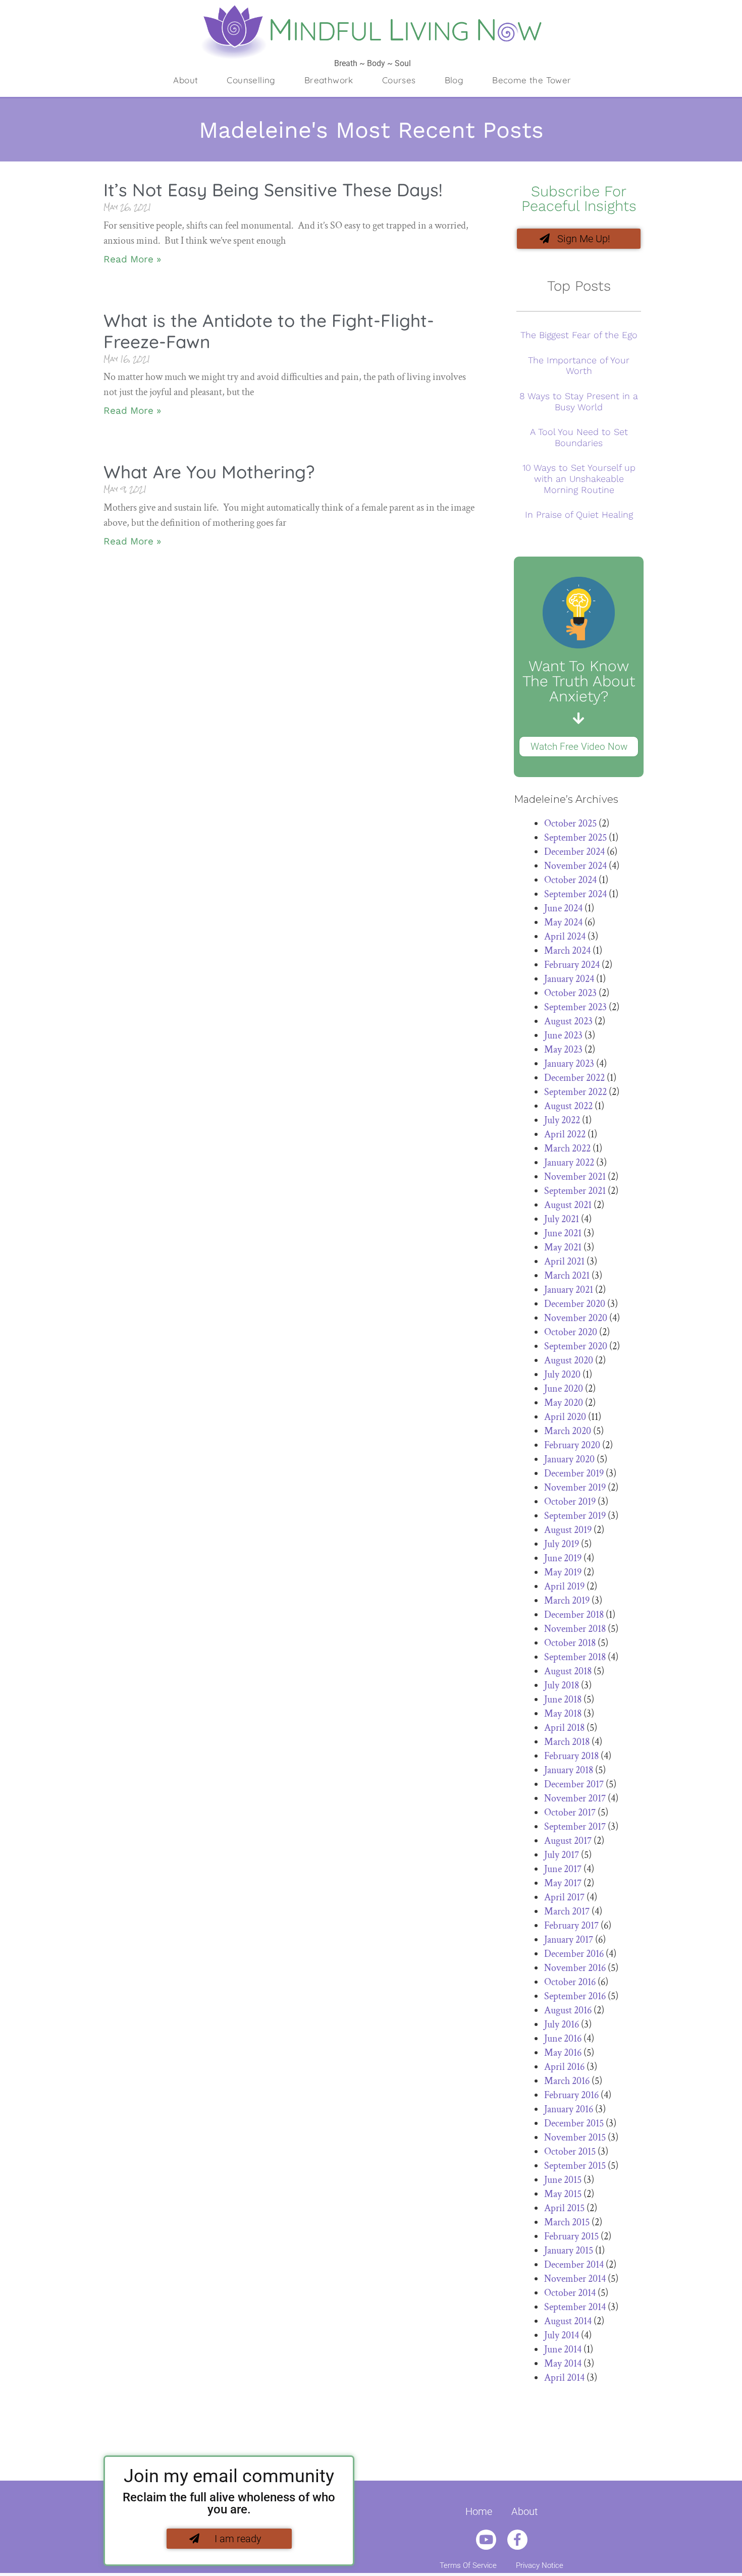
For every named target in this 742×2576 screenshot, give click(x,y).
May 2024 (563, 922)
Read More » (132, 259)
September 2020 (576, 1346)
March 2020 (568, 1431)
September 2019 (575, 1516)
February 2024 (572, 965)
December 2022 (574, 1078)
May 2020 (564, 1403)
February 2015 (571, 2236)
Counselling (251, 80)
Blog (454, 80)
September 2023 (575, 1007)
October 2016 (570, 1982)
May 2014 (563, 2364)
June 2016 (563, 2039)
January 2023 (569, 1064)
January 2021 (569, 1290)
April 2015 (564, 2208)
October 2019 (570, 1502)
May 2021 (563, 1247)
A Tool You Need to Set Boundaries (579, 437)
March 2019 (567, 1601)
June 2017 (563, 1869)
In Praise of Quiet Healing (579, 514)
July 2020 (562, 1375)
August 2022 (568, 1106)
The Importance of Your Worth (579, 366)
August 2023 (568, 1021)
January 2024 (569, 979)
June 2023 (563, 1035)
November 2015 (575, 2137)
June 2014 (563, 2349)
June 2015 (563, 2180)
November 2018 (575, 1629)
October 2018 (570, 1643)
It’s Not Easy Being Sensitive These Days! (273, 190)
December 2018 (574, 1615)
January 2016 (569, 2109)
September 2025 (575, 838)
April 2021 (564, 1262)
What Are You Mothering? (209, 472)
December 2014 (574, 2265)
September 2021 (575, 1191)
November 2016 (575, 1968)
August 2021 (568, 1205)
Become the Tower (532, 80)
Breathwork (329, 80)
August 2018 (568, 1671)
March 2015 (567, 2222)
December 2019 (574, 1473)
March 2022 (567, 1148)
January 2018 (569, 1770)
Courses (399, 80)
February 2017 (571, 1926)
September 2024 (575, 894)
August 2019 (568, 1530)
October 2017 (570, 1813)
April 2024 (565, 937)
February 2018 (571, 1756)
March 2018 (567, 1742)
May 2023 (563, 1050)
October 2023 (570, 993)
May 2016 (563, 2053)
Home (479, 2511)
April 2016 (564, 2067)
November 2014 (575, 2279)
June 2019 (563, 1558)
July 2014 (562, 2335)
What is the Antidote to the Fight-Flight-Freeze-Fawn (269, 331)
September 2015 (575, 2166)
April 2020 (565, 1417)
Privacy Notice (540, 2565)
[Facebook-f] (517, 2540)
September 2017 (575, 1827)
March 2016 (567, 2081)
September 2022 (575, 1092)
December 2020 (575, 1304)
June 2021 (563, 1233)
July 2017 (562, 1855)
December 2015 (574, 2123)
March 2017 (567, 1911)
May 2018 (563, 1714)
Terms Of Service (468, 2565)
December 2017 (574, 1784)
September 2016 (575, 1996)
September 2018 (575, 1657)
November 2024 (575, 866)
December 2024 (574, 852)
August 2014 (568, 2321)
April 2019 (564, 1586)
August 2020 (569, 1360)
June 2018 (563, 1700)
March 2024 (567, 951)
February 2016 (571, 2095)
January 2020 (569, 1459)
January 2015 (569, 2251)
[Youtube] (486, 2540)
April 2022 (565, 1134)
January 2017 (569, 1940)
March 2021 (567, 1276)
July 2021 (562, 1219)
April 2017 (564, 1897)
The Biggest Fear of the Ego (579, 335)
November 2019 (575, 1488)
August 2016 (568, 2010)
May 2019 (563, 1572)
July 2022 (562, 1120)
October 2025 (570, 824)
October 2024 (570, 880)
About (185, 80)
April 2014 (564, 2378)
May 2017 (563, 1883)
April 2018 (564, 1728)
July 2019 (562, 1544)
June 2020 (564, 1389)
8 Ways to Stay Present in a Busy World (579, 401)
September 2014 (575, 2307)
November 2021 (575, 1177)
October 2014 (570, 2293)
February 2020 (572, 1445)
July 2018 (562, 1685)
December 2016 (574, 1954)
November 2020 (576, 1318)
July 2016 (562, 2024)
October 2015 (570, 2152)
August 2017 (568, 1841)
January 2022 (569, 1163)
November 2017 (575, 1798)
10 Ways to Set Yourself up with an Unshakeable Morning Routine (579, 478)
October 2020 (571, 1332)
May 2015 (563, 2194)
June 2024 (563, 908)
